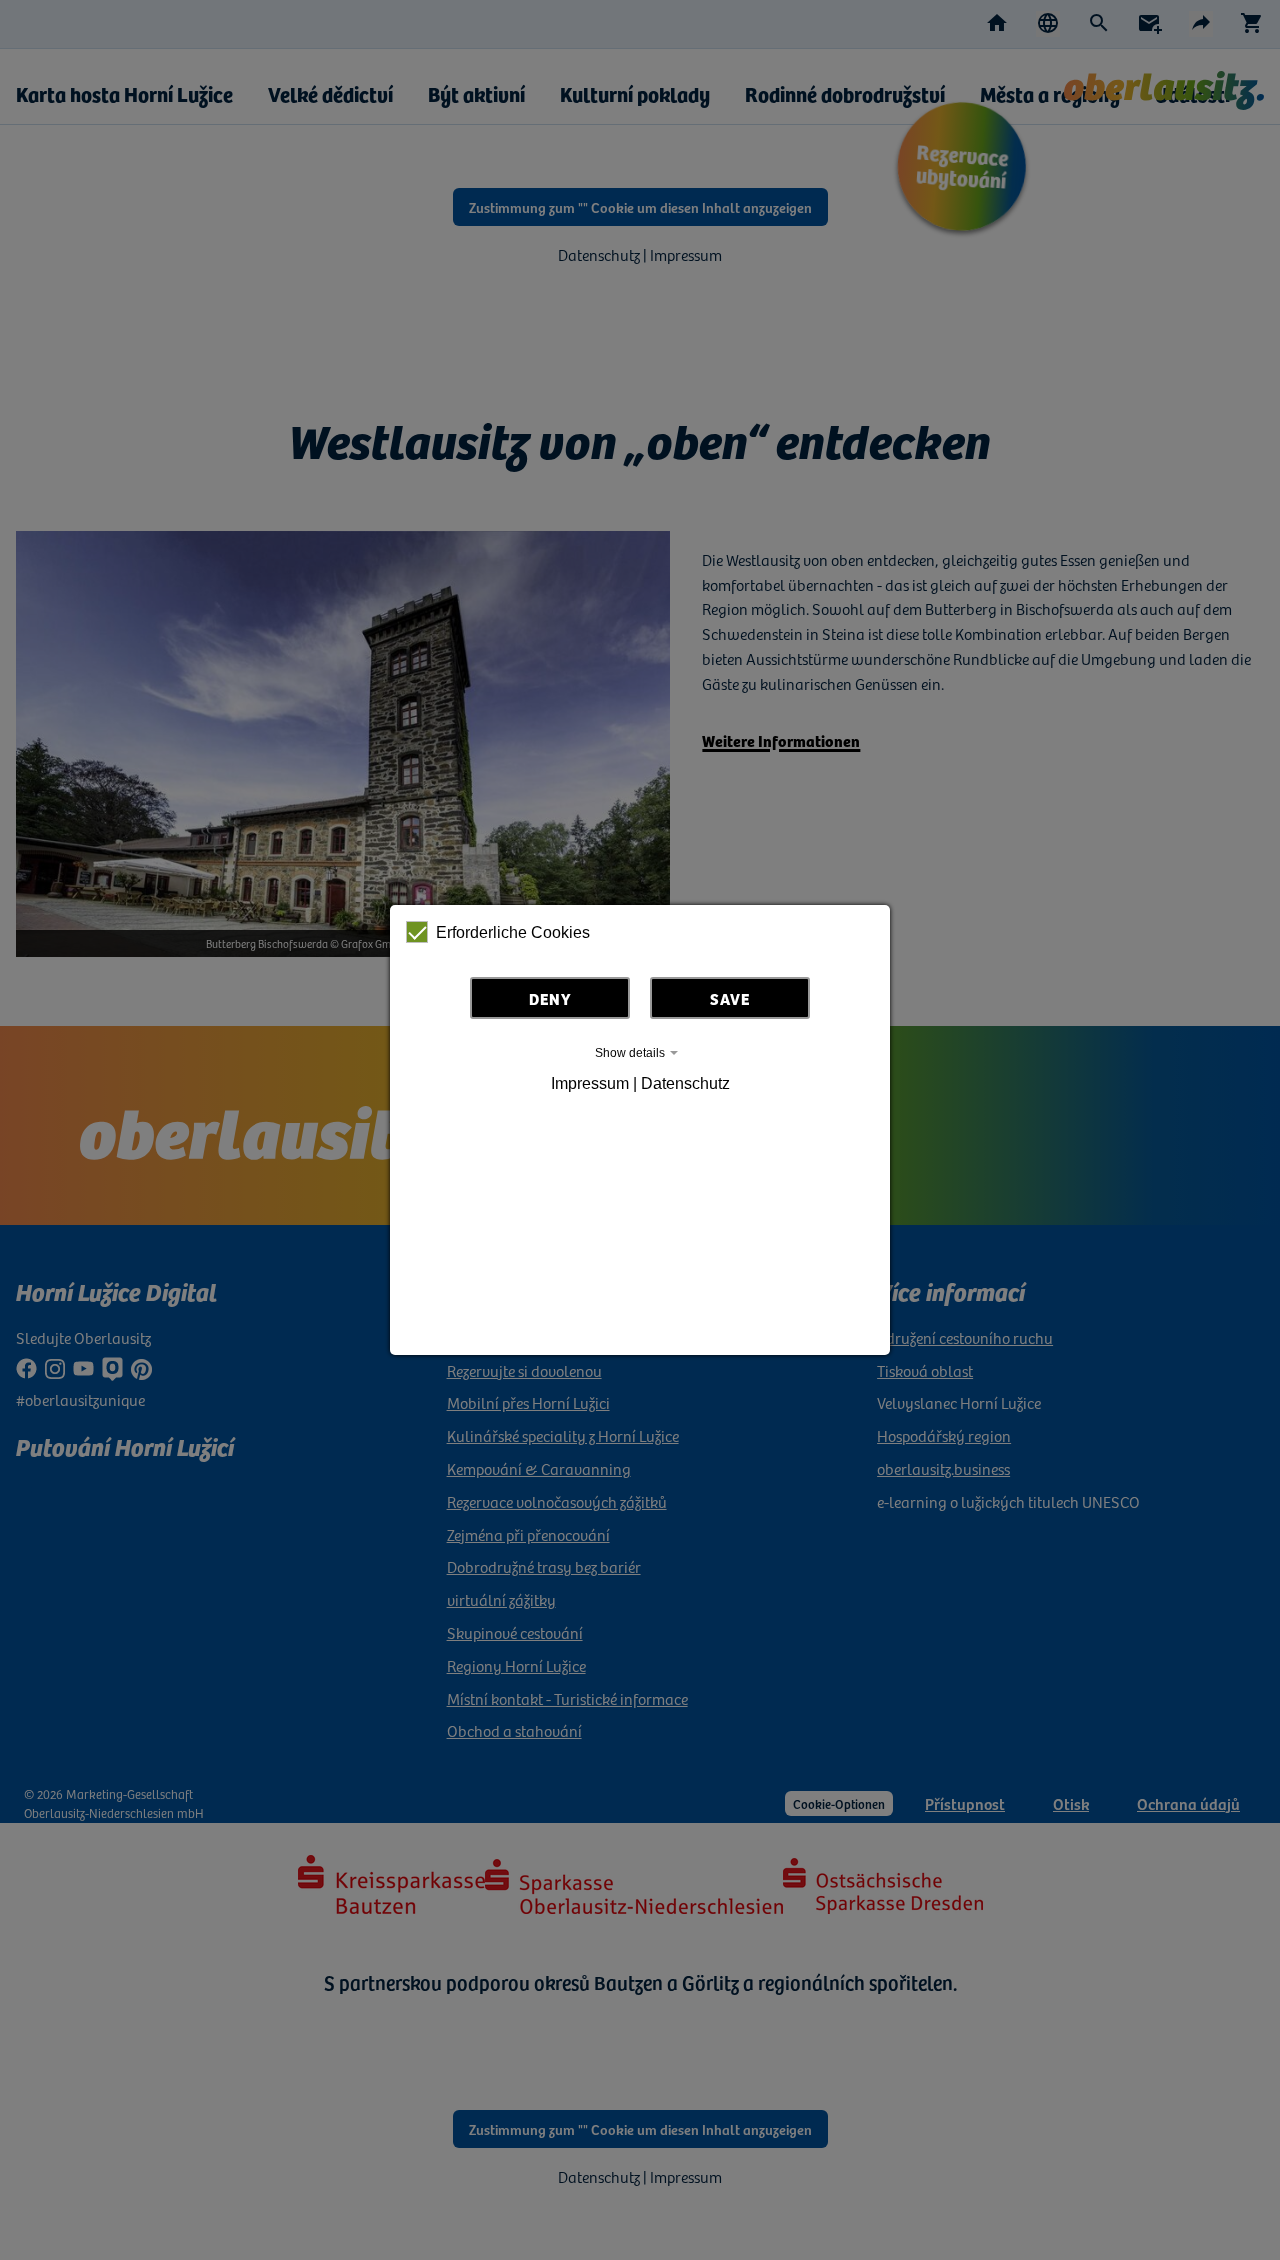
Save (730, 998)
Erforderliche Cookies (513, 932)
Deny (550, 998)
